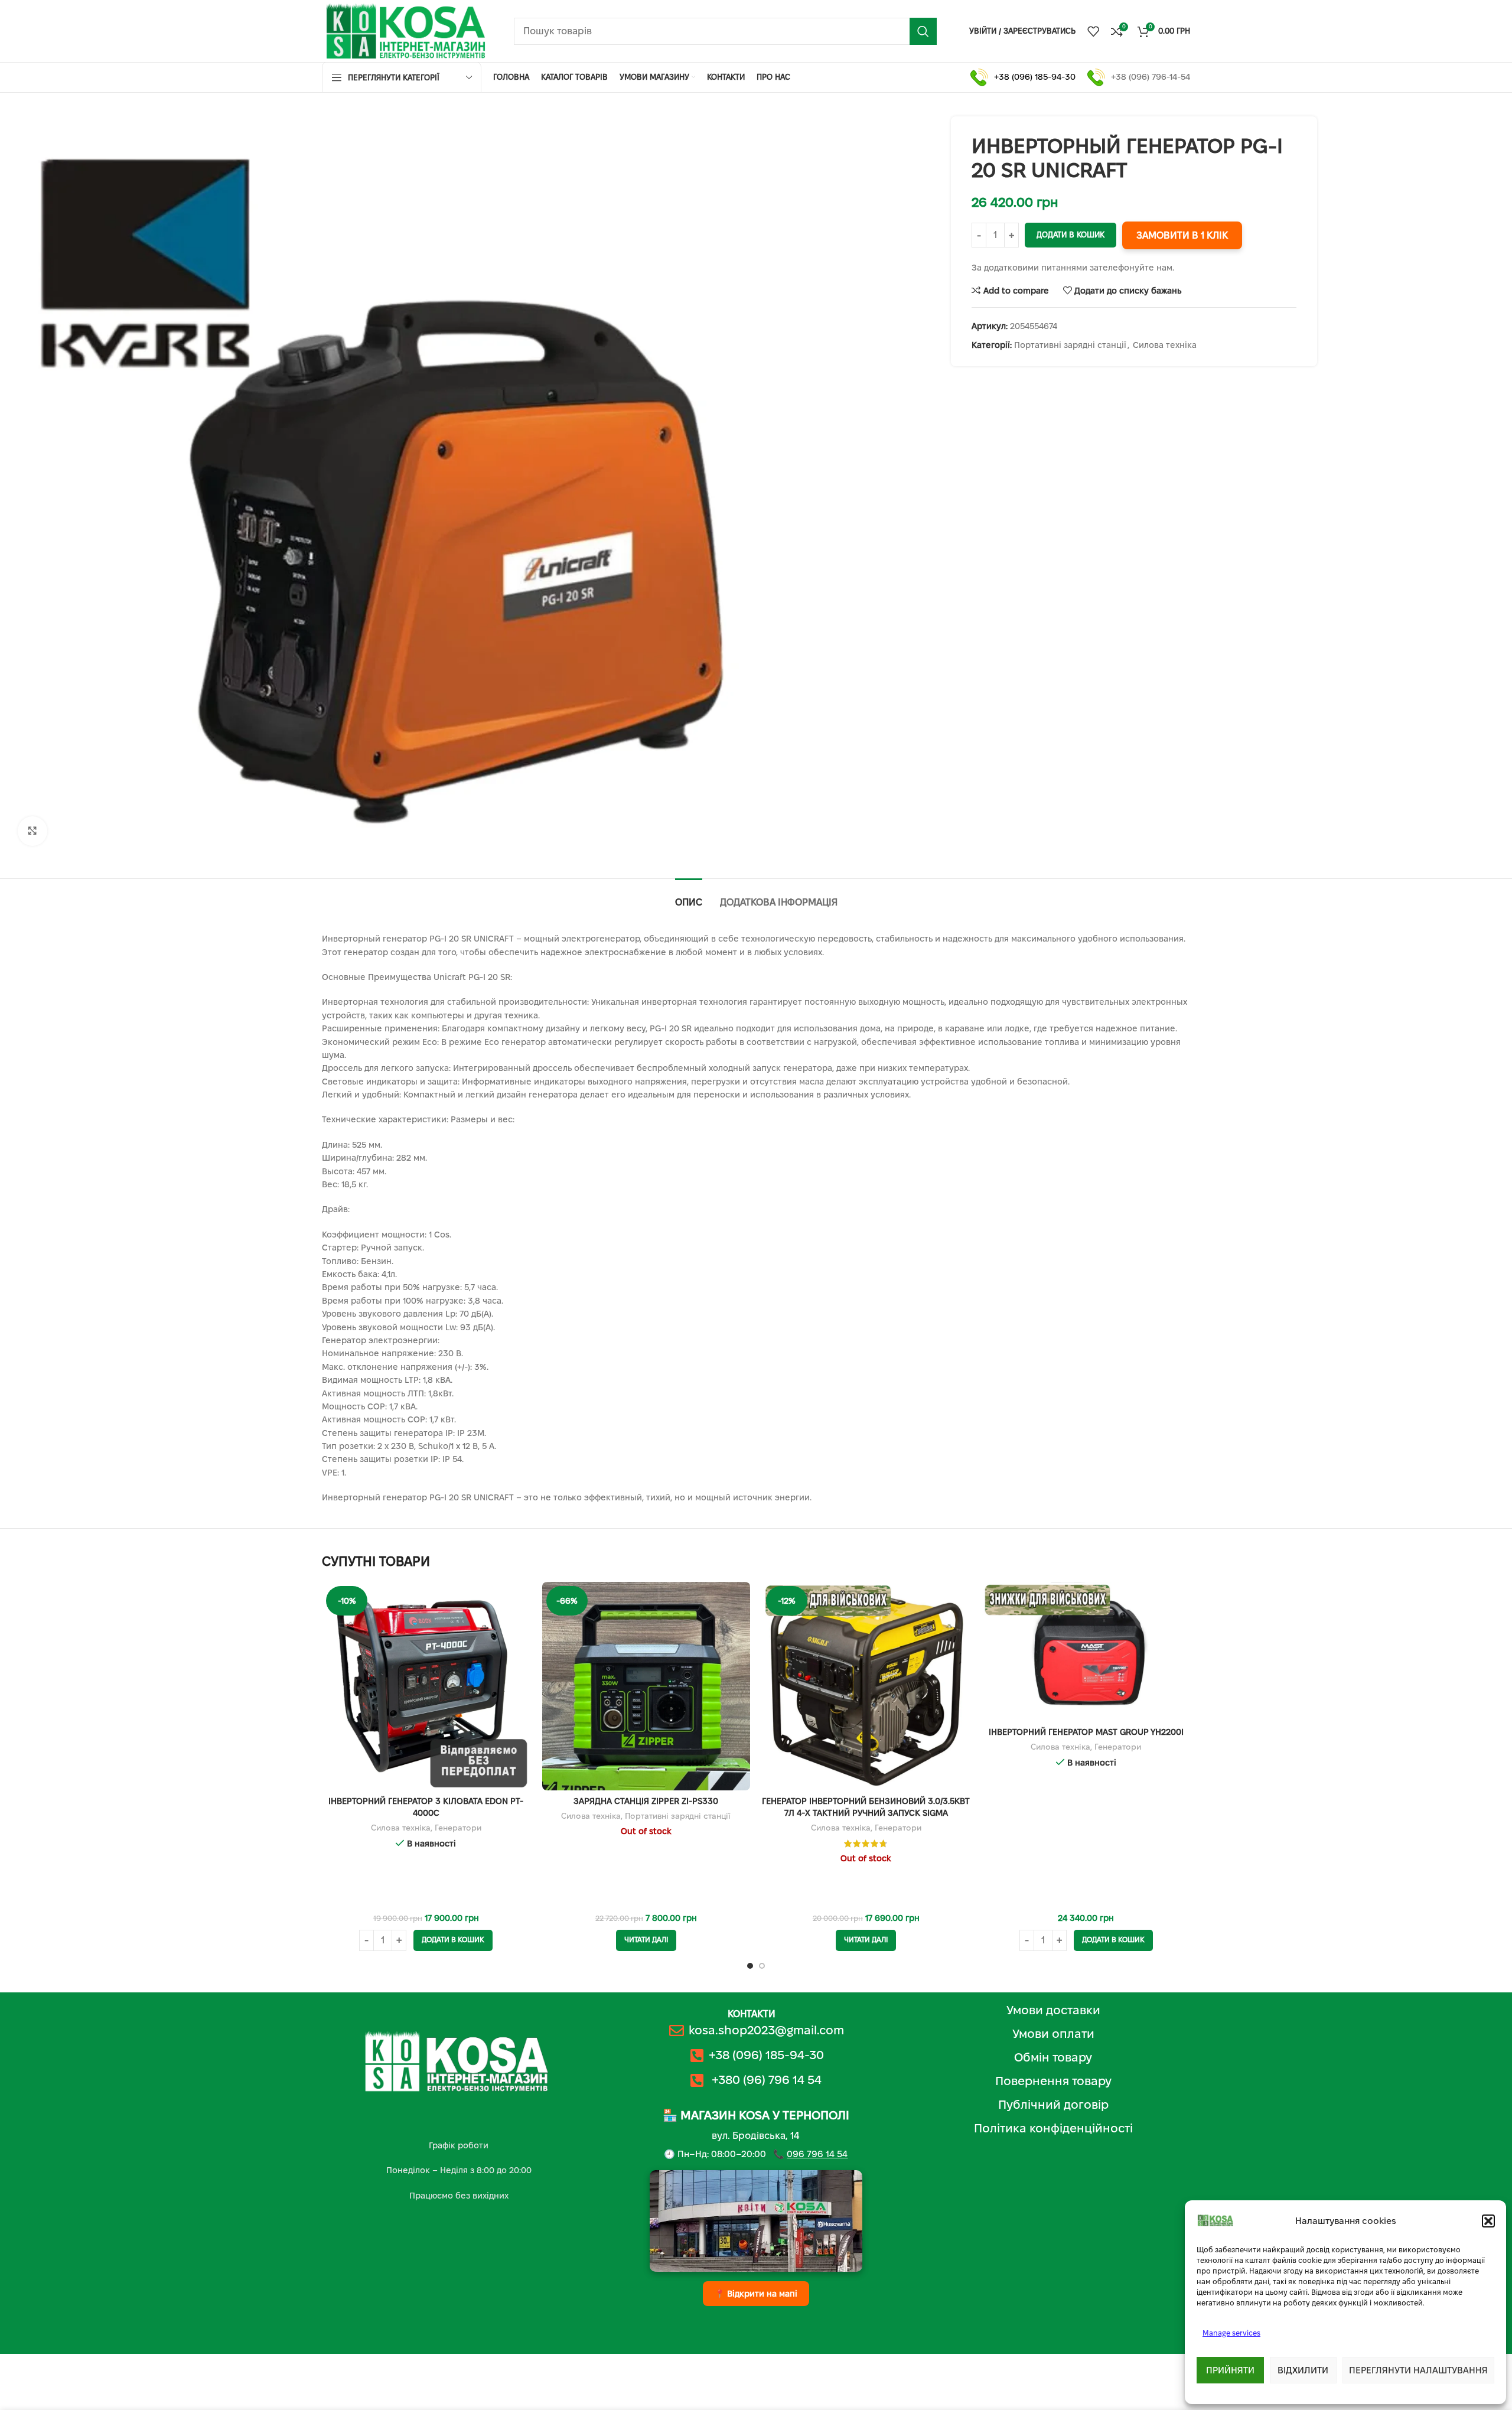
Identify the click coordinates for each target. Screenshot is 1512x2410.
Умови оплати (1053, 2034)
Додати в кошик (1071, 235)
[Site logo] (406, 30)
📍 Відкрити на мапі (756, 2294)
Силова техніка (1165, 345)
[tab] (689, 896)
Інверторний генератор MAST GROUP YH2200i (1086, 1732)
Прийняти (1230, 2370)
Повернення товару (1053, 2081)
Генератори (458, 1828)
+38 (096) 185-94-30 (1035, 77)
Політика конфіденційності (1053, 2128)
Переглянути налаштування (1418, 2370)
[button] (1488, 2221)
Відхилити (1303, 2370)
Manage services (1231, 2333)
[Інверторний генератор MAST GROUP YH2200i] (1086, 1651)
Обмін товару (1053, 2057)
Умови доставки (1053, 2010)
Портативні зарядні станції (1070, 345)
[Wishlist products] (1093, 31)
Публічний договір (1053, 2105)
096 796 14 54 (817, 2154)
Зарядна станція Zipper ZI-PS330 (646, 1801)
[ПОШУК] (923, 31)
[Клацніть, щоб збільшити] (32, 831)
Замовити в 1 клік (1182, 235)
